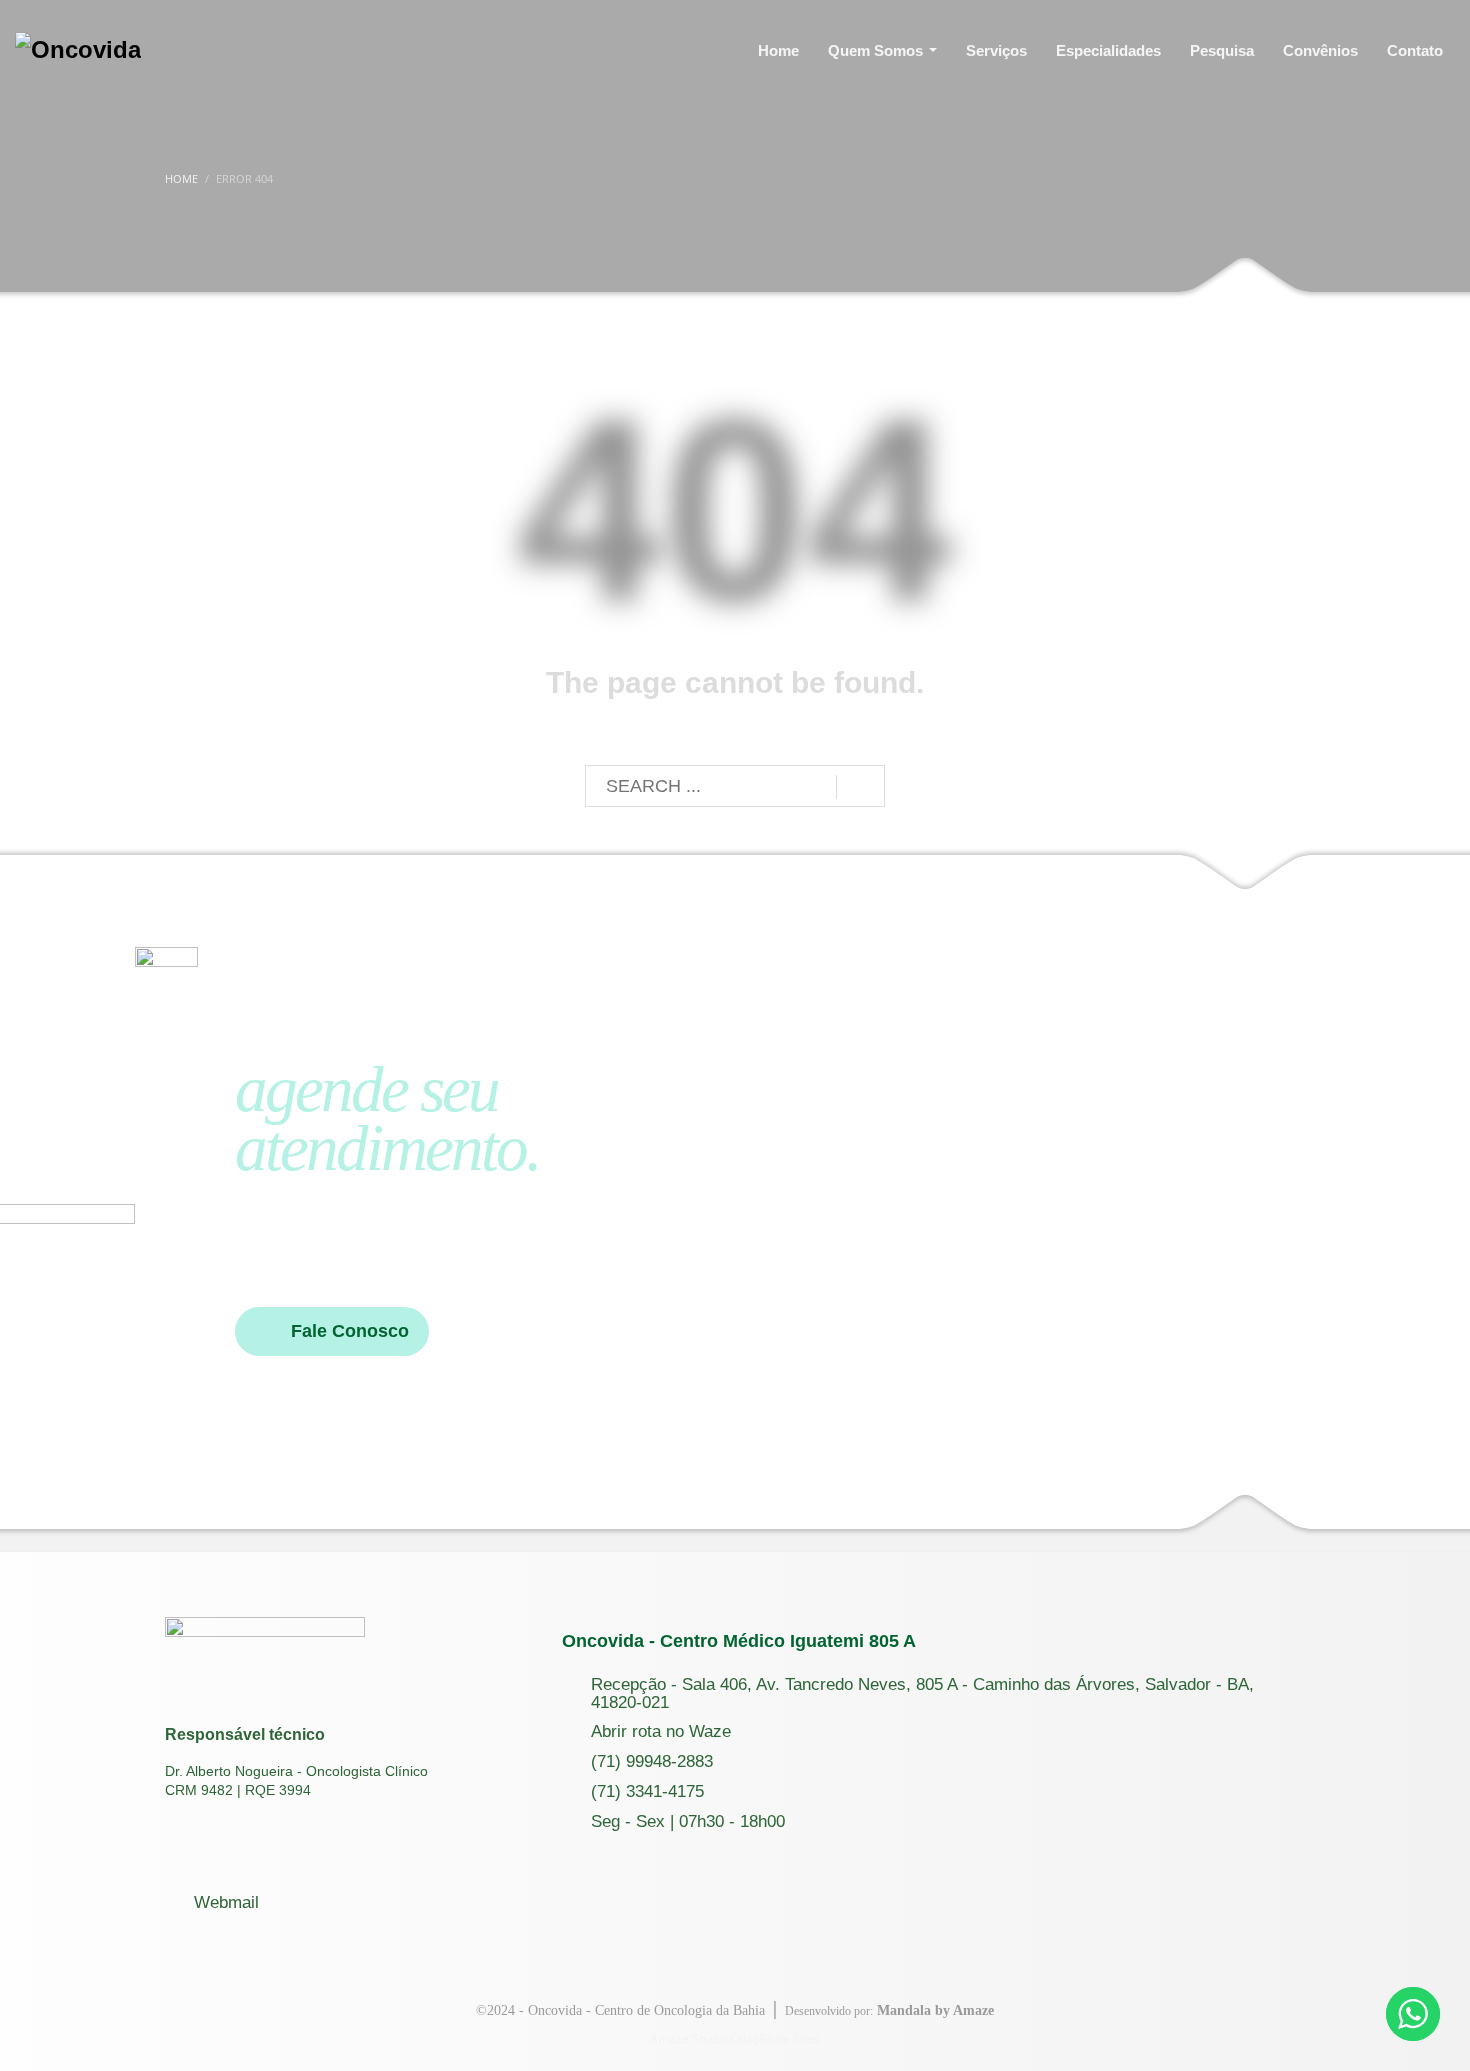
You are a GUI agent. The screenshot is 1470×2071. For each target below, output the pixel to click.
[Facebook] (256, 50)
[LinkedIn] (296, 50)
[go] (860, 787)
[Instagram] (216, 50)
